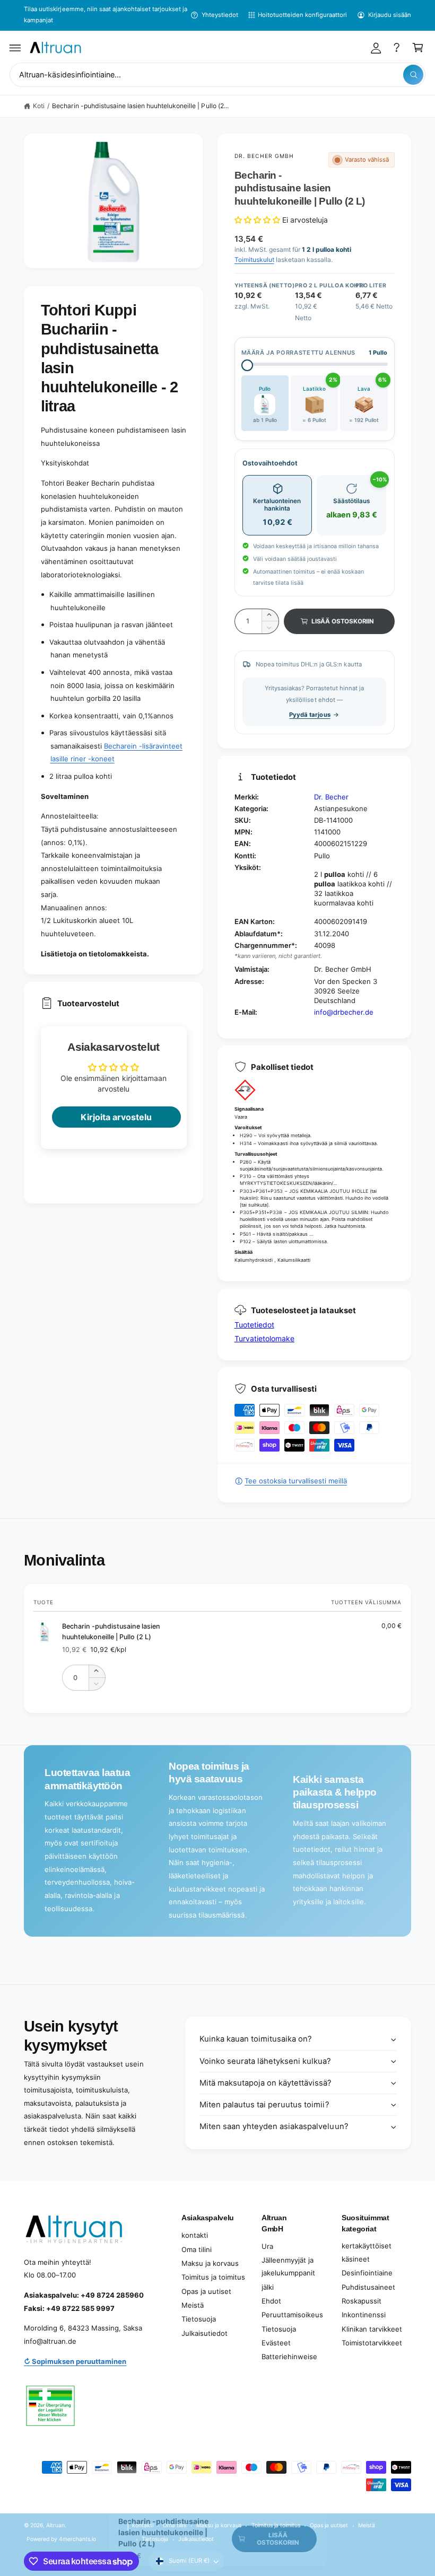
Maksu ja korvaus (210, 2263)
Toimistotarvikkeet (372, 2343)
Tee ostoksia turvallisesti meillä (296, 1481)
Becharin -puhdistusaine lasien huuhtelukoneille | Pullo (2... (140, 106)
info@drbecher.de (344, 1012)
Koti (39, 106)
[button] (15, 48)
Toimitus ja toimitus (213, 2277)
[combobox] (217, 75)
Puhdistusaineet (368, 2287)
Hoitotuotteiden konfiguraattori (302, 15)
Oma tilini (197, 2249)
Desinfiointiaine (367, 2273)
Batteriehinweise (289, 2357)
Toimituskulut (254, 260)
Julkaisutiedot (205, 2333)
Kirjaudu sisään (390, 15)
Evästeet (276, 2343)
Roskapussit (362, 2301)
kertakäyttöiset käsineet (367, 2252)
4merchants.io (77, 2539)
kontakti (195, 2235)
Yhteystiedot (220, 15)
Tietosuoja (199, 2319)
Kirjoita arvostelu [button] (116, 1117)
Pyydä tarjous (310, 715)
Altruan (55, 2525)
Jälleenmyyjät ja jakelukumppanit (288, 2267)
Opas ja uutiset (206, 2291)
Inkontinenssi (364, 2315)
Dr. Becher (331, 797)
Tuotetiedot (254, 1325)
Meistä (193, 2305)
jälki (268, 2287)
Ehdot (271, 2301)
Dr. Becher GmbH (264, 156)
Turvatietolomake (264, 1338)
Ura (267, 2246)
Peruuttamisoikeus (292, 2315)
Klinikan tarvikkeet (372, 2329)
